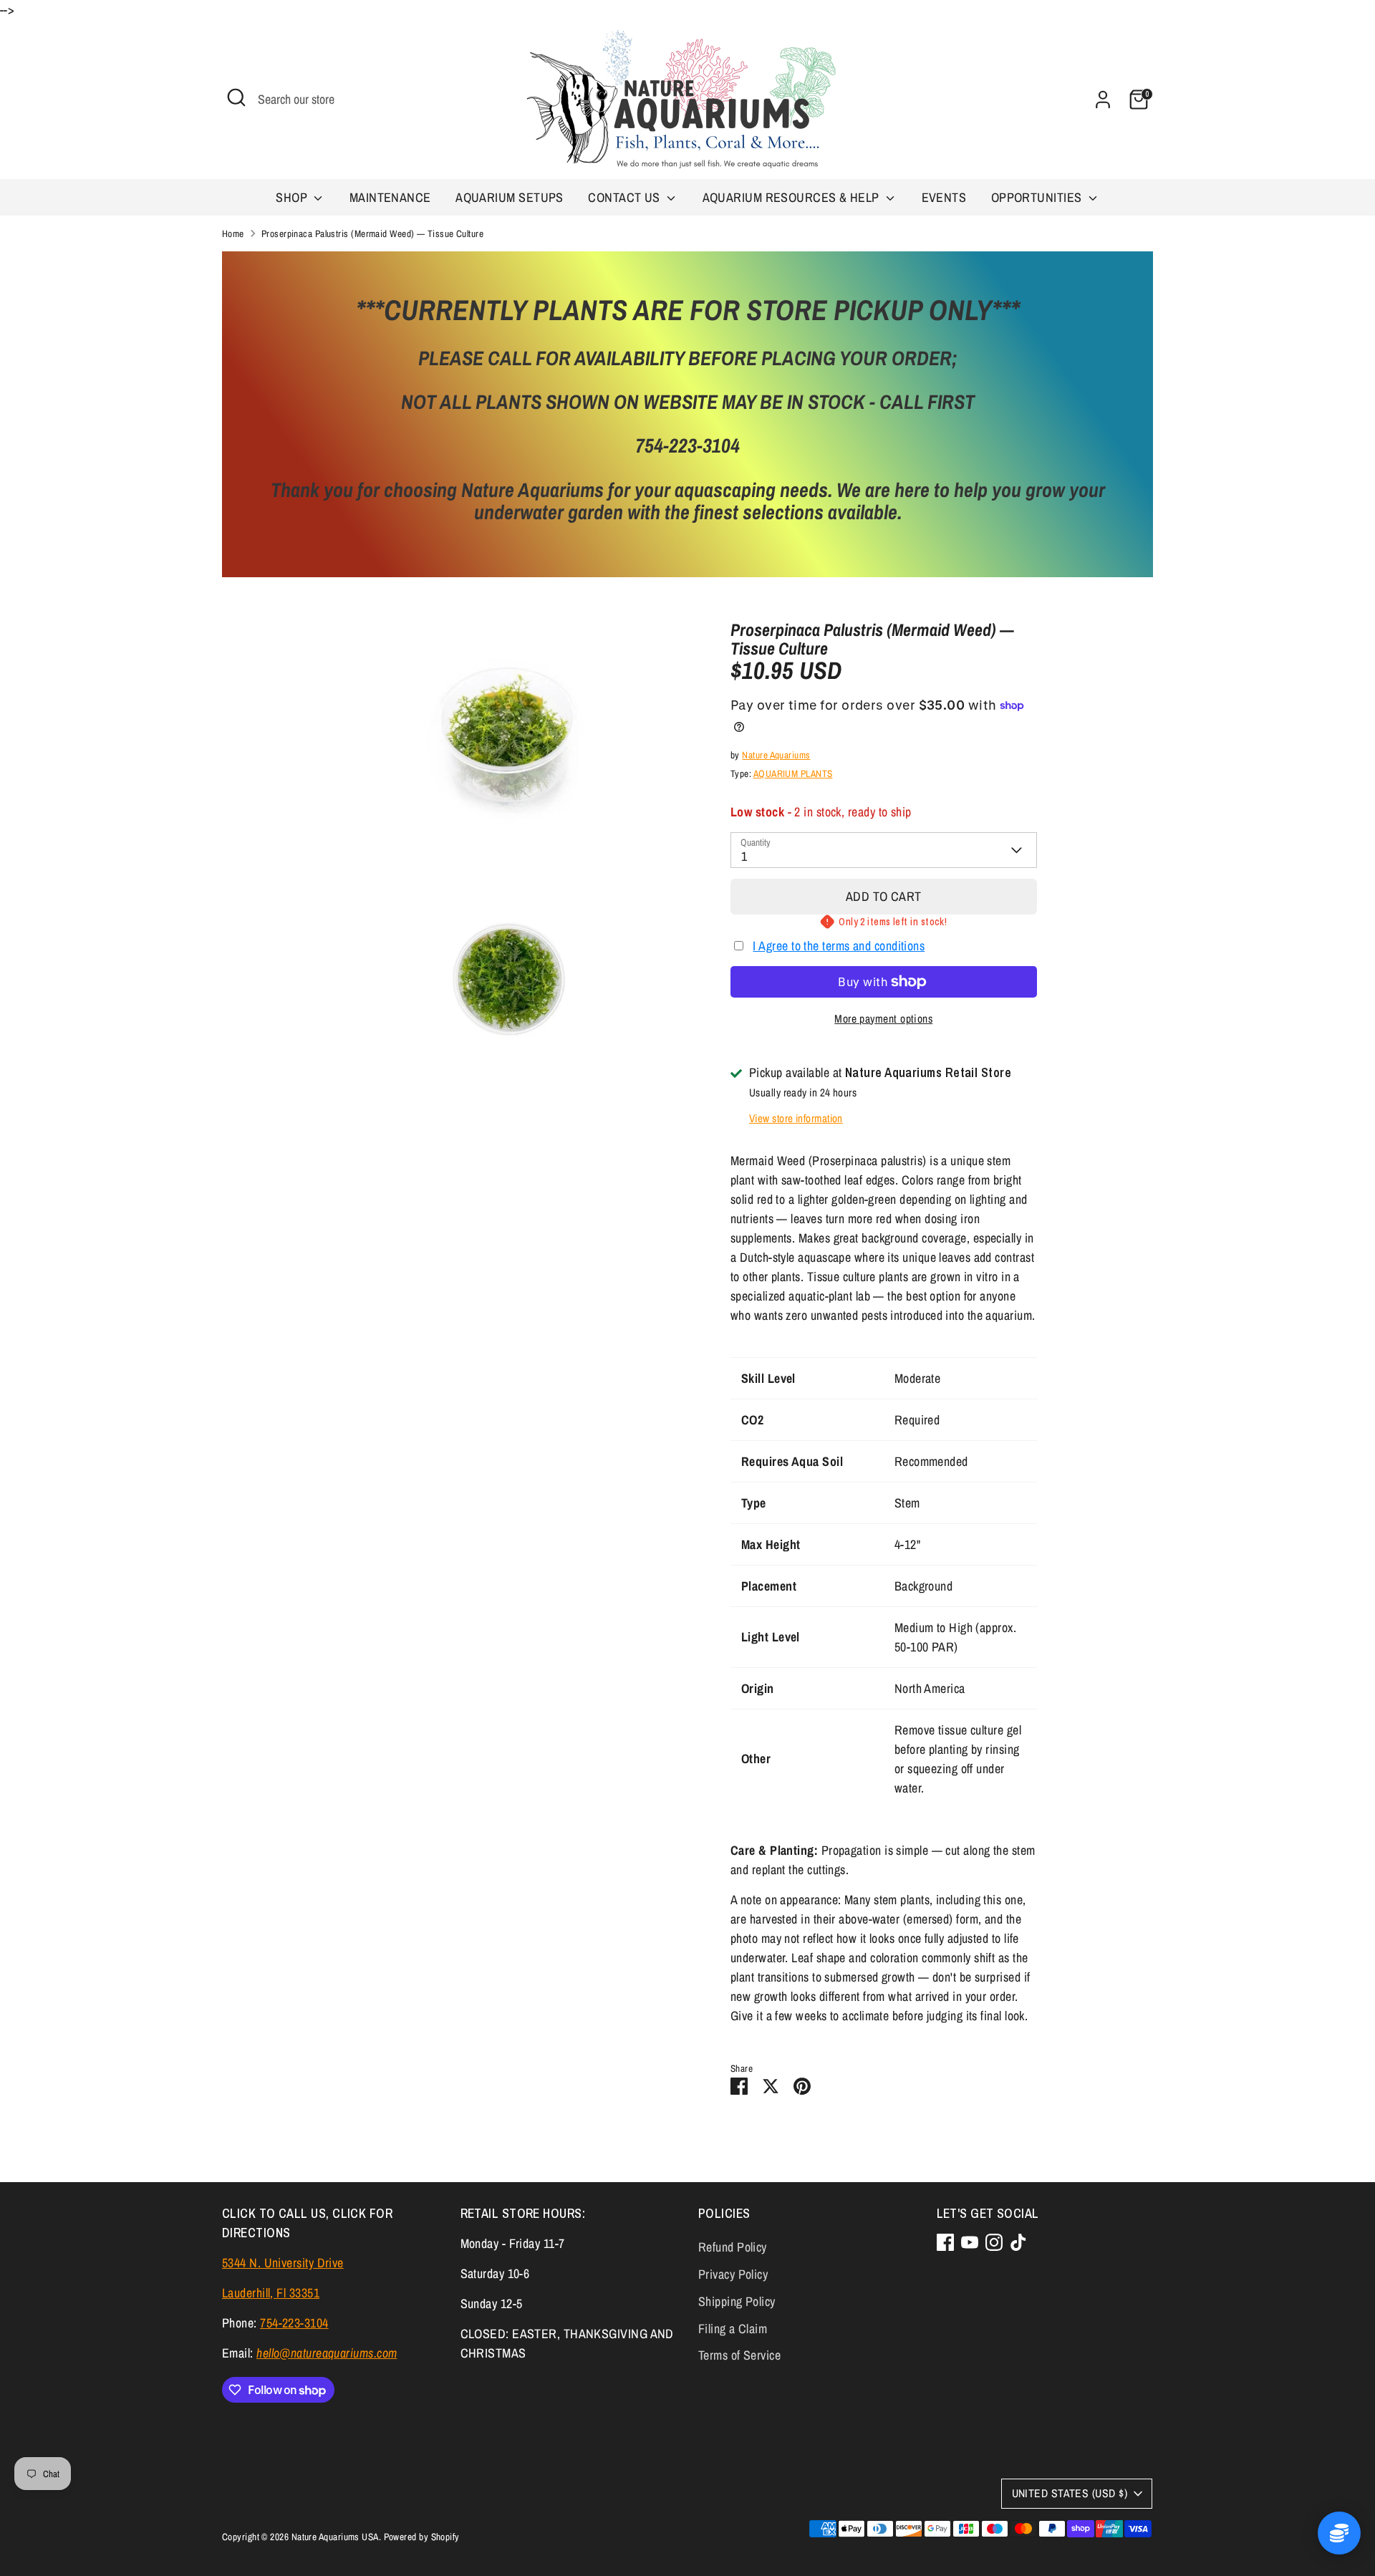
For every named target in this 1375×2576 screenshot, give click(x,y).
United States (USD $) (1070, 2493)
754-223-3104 (294, 2323)
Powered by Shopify (422, 2537)
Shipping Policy (737, 2301)
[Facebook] (945, 2242)
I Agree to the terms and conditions (839, 946)
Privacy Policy (733, 2274)
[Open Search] (236, 97)
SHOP (293, 197)
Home (233, 233)
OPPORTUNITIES (1038, 197)
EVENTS (944, 197)
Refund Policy (733, 2247)
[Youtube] (970, 2242)
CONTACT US (626, 197)
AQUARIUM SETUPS (510, 197)
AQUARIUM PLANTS (793, 773)
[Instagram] (994, 2242)
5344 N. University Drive (283, 2263)
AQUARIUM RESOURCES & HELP (793, 197)
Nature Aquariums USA (335, 2537)
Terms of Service (739, 2355)
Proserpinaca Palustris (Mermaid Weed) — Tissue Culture (372, 233)
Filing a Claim (733, 2329)
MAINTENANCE (390, 197)
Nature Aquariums (776, 755)
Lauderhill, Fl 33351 (271, 2293)
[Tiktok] (1018, 2242)
